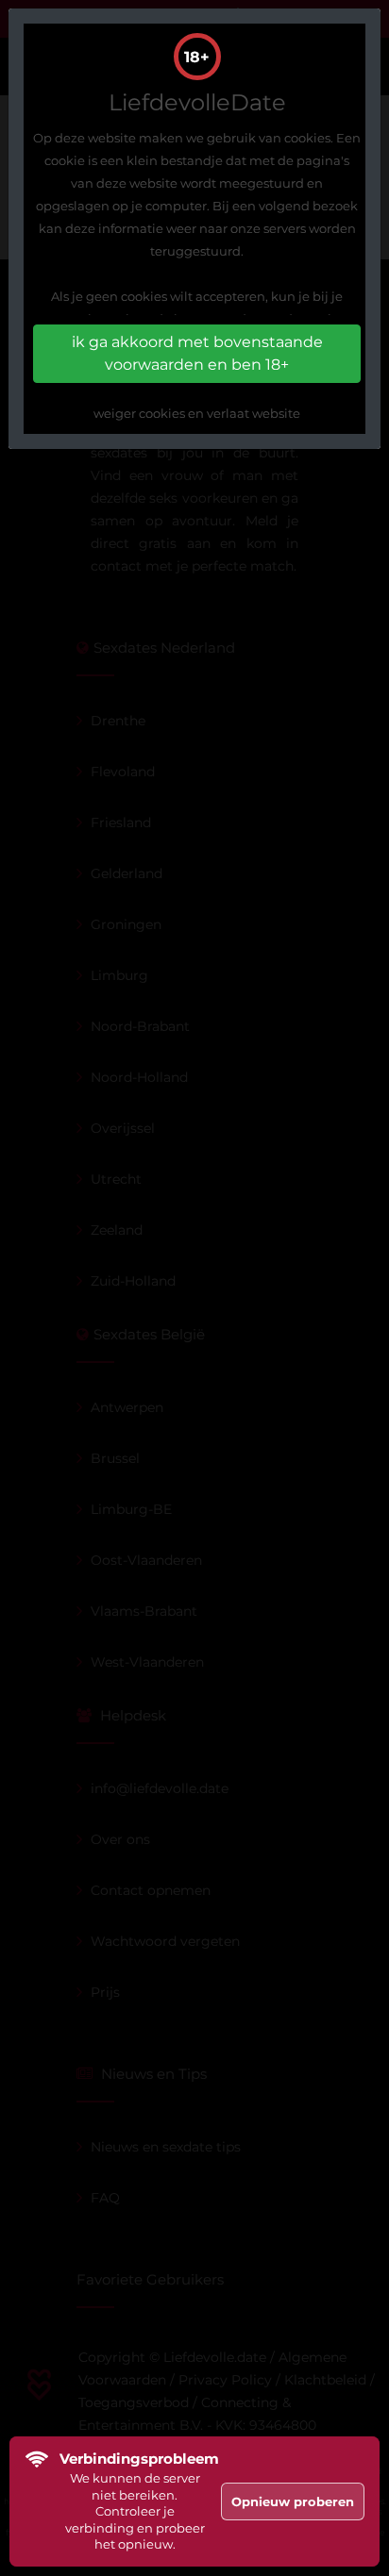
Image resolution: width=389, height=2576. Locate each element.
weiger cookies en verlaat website (197, 413)
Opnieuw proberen (293, 2501)
